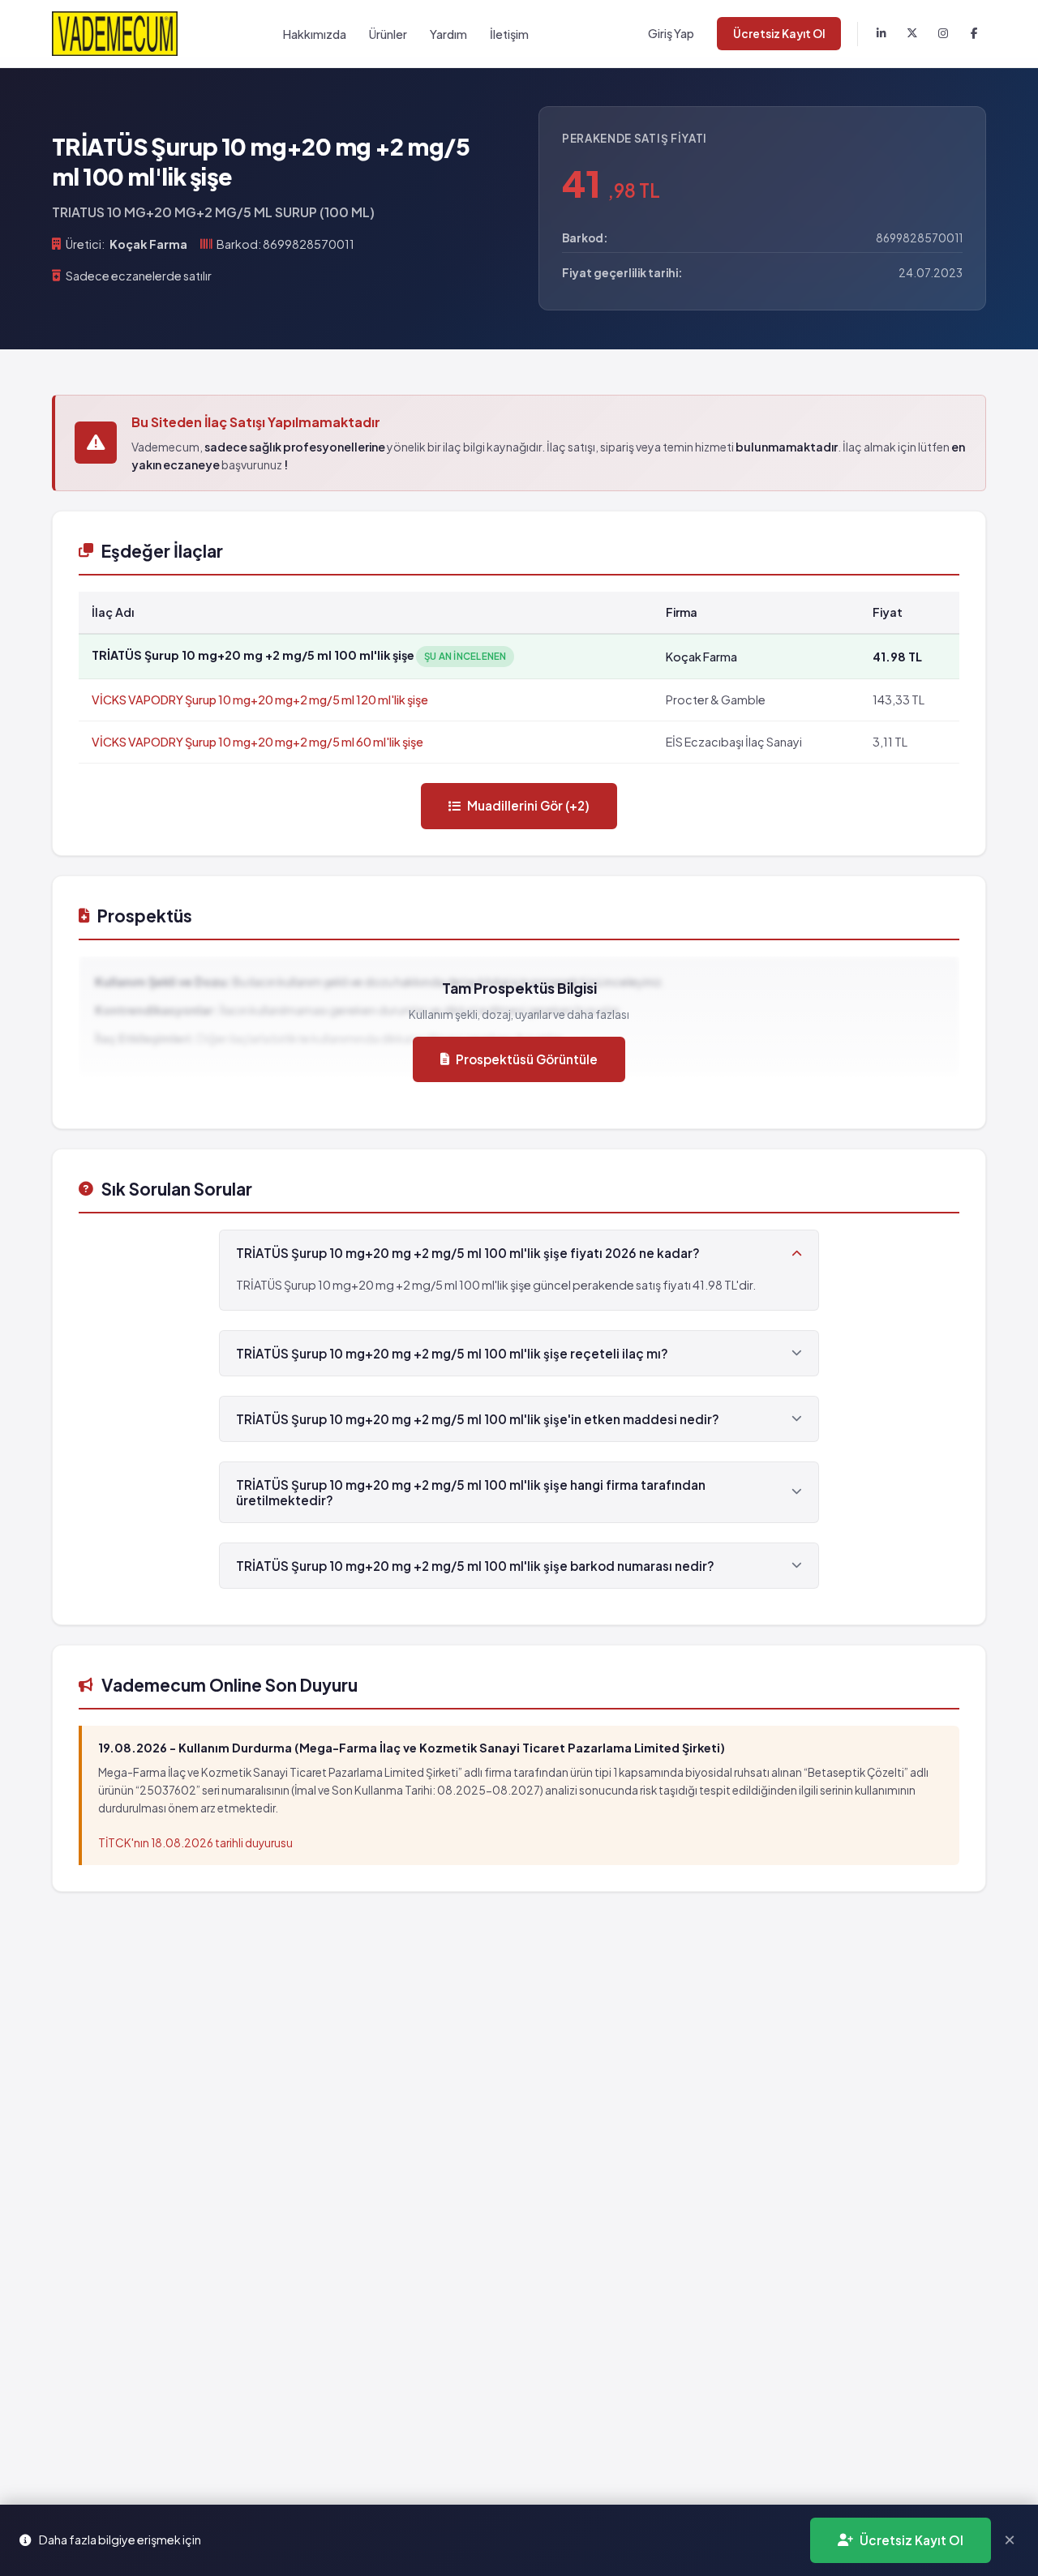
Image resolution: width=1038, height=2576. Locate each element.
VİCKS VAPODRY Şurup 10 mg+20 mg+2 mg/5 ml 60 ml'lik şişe (257, 742)
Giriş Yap (671, 33)
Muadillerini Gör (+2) (528, 805)
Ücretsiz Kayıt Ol (779, 34)
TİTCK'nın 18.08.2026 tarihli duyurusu (195, 1843)
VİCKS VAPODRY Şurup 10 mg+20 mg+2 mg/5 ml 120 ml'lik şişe (260, 700)
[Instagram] (943, 34)
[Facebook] (974, 34)
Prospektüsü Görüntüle (527, 1059)
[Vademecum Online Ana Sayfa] (115, 34)
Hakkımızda (315, 34)
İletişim (509, 34)
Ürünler (388, 34)
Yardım (448, 34)
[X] (912, 34)
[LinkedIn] (881, 34)
